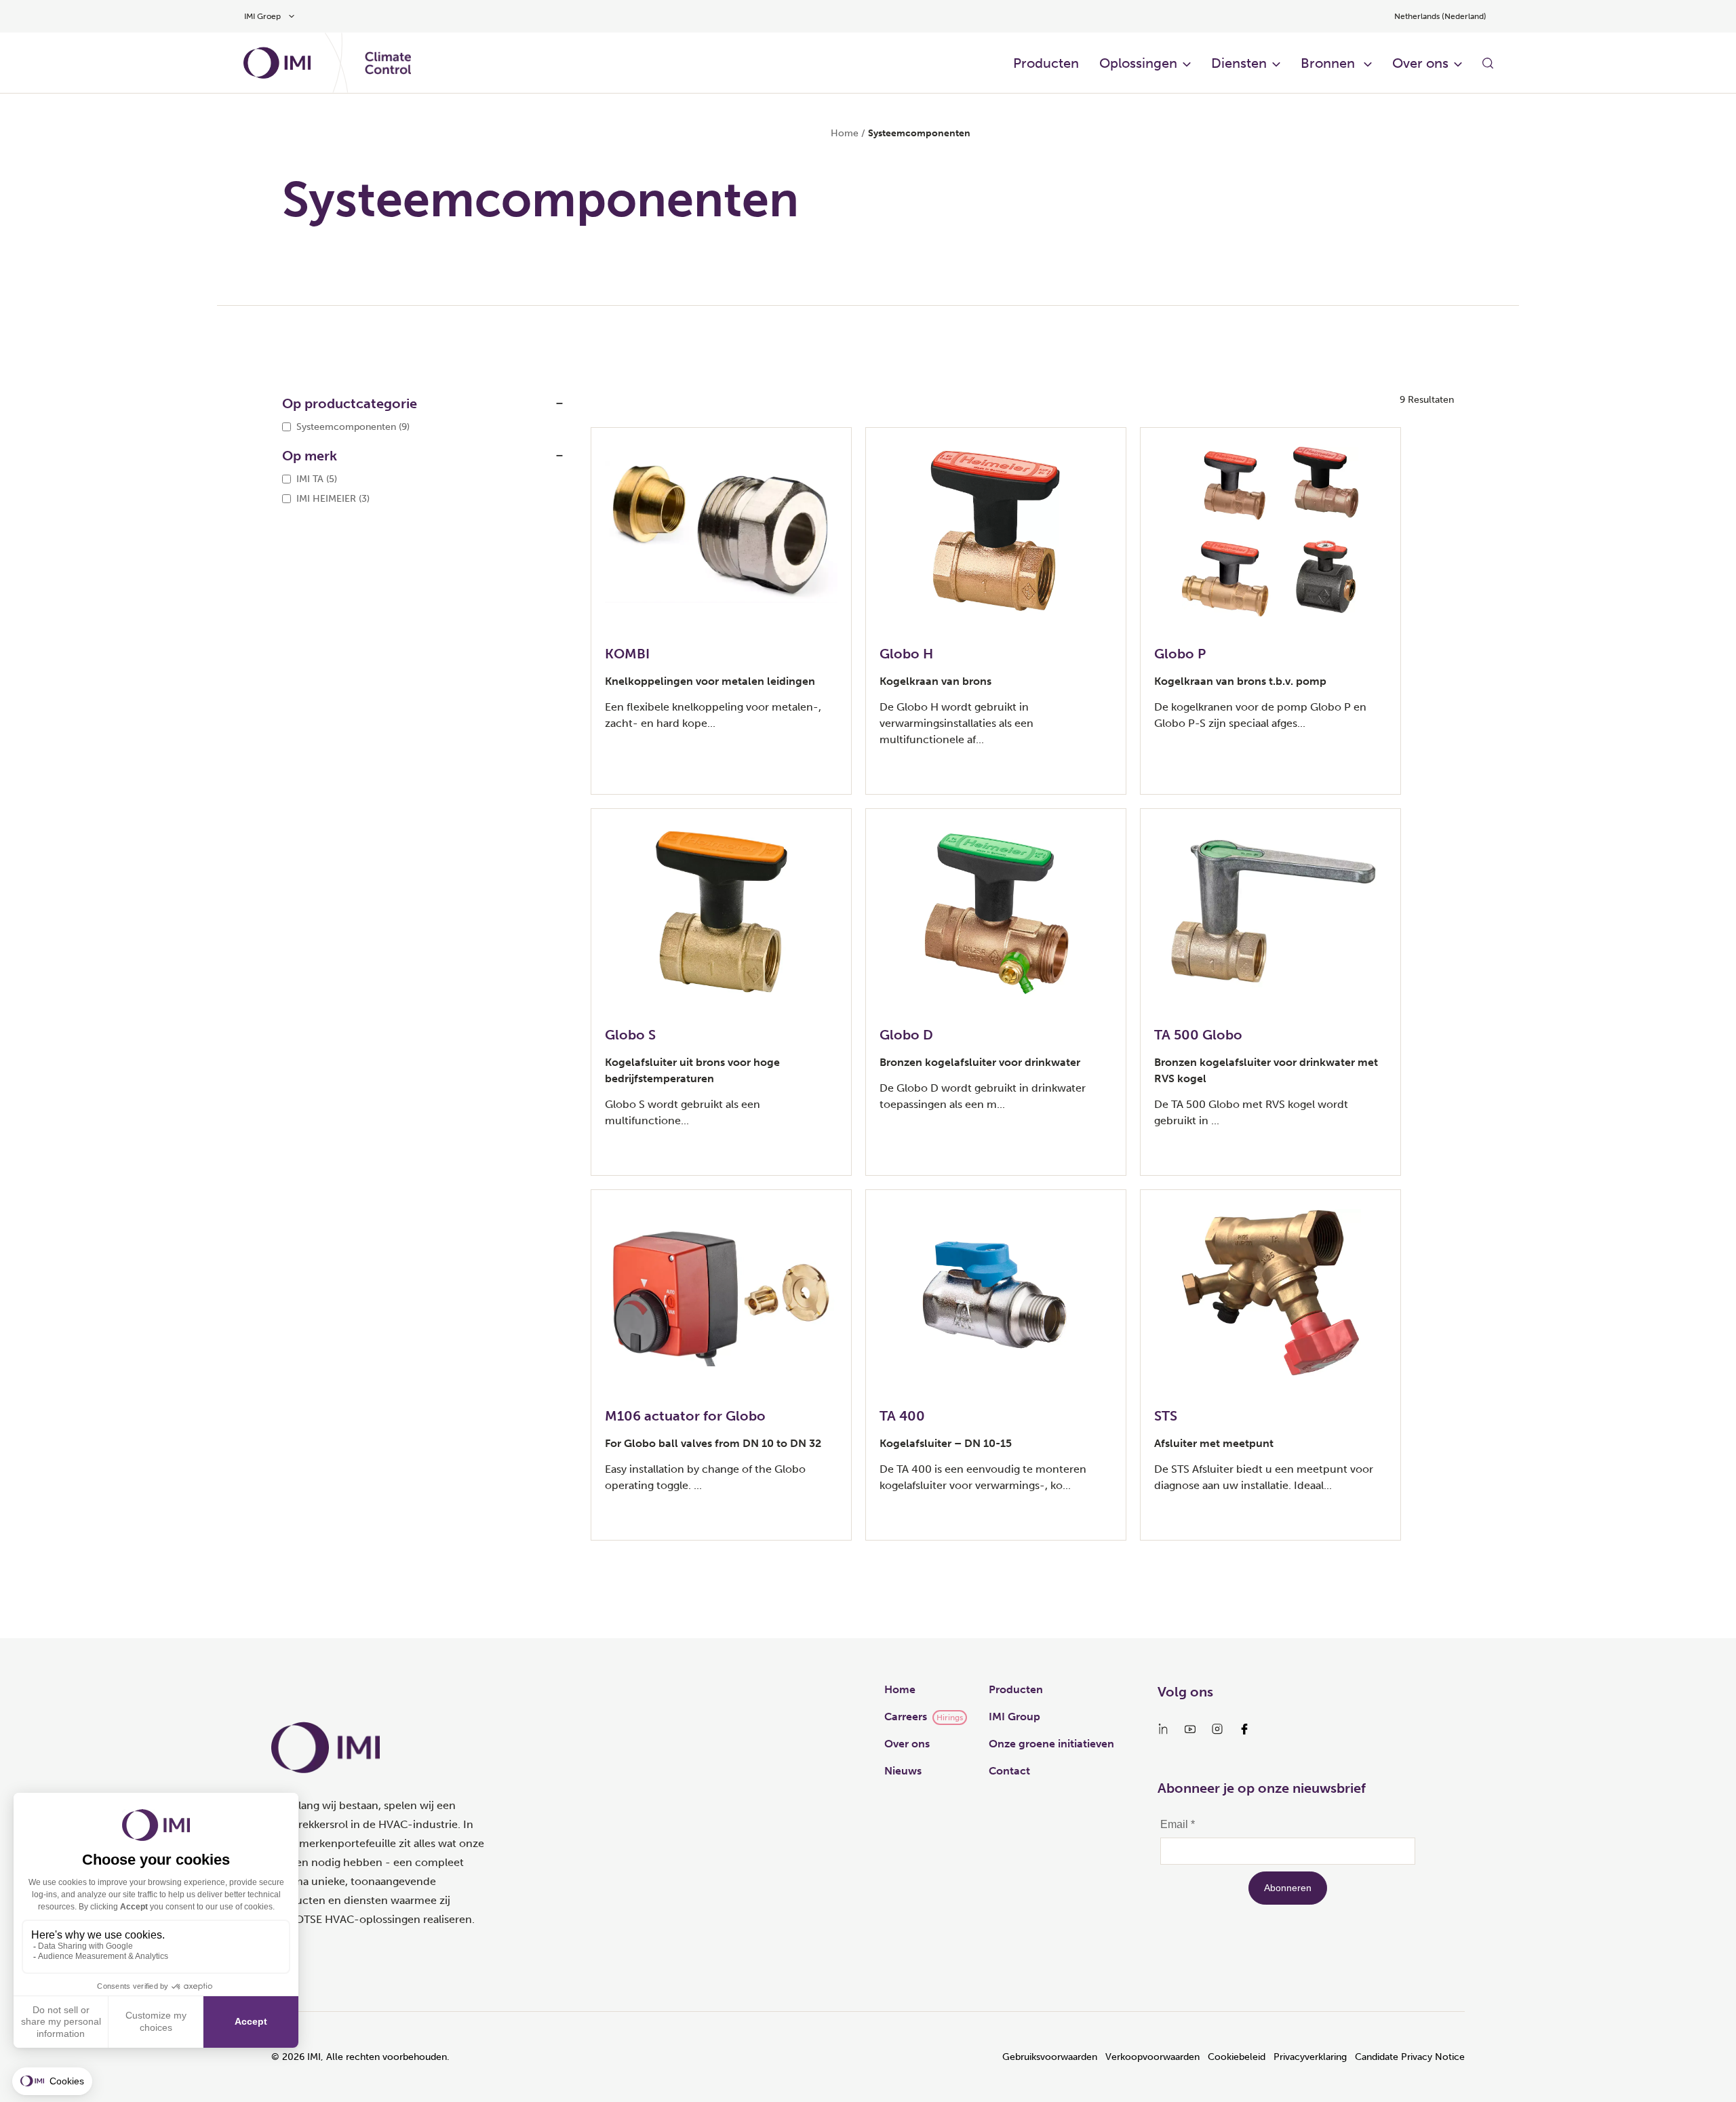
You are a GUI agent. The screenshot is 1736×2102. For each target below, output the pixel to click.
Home (845, 133)
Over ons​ (1420, 63)
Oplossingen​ (1138, 63)
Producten (1046, 63)
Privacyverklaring (1310, 2057)
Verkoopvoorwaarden (1152, 2057)
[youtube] (1190, 1729)
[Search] (1488, 63)
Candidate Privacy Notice (1410, 2057)
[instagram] (1217, 1729)
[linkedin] (1163, 1729)
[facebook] (1244, 1729)
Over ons (907, 1744)
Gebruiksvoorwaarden (1050, 2057)
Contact (1009, 1771)
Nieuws (903, 1771)
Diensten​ (1239, 63)
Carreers (906, 1717)
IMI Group (1014, 1717)
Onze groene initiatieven (1051, 1744)
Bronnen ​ (1329, 63)
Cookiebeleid (1237, 2057)
